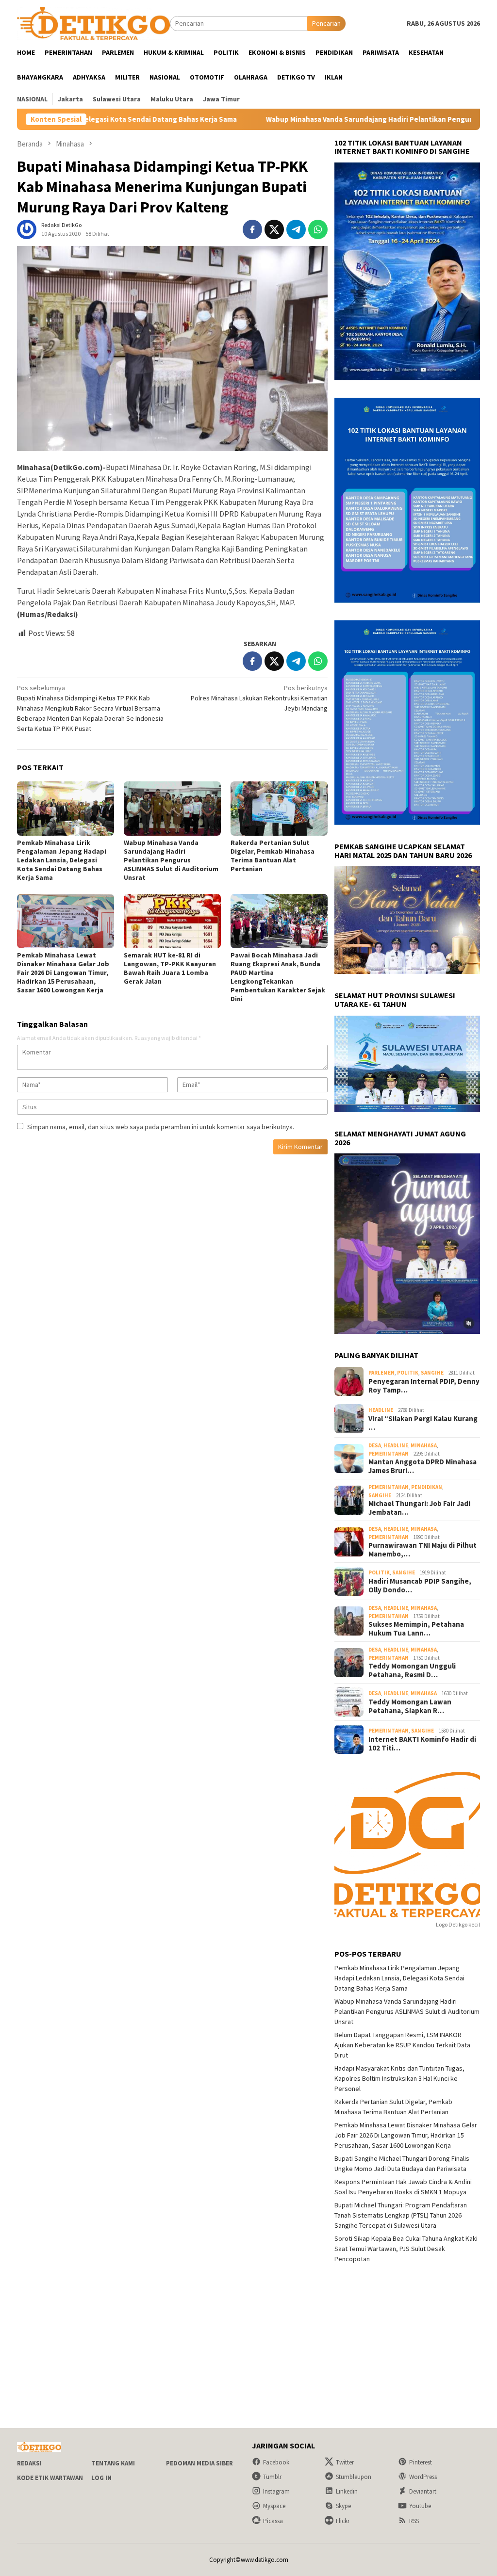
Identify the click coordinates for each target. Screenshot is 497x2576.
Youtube (420, 2506)
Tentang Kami (113, 2463)
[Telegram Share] (296, 229)
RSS (414, 2521)
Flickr (343, 2521)
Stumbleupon (354, 2477)
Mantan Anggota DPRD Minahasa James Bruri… (422, 1466)
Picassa (273, 2521)
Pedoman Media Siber (199, 2463)
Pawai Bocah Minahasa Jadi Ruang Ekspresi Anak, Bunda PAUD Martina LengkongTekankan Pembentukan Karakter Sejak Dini (278, 977)
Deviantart (423, 2491)
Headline (381, 1410)
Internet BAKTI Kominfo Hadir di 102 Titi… (422, 1744)
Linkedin (347, 2491)
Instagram (276, 2491)
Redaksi (29, 2463)
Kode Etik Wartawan (50, 2478)
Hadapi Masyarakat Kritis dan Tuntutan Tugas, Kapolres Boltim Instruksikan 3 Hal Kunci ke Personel (399, 2078)
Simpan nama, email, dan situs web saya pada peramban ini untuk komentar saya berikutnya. (161, 1127)
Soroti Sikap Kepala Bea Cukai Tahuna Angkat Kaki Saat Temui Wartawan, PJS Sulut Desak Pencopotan (406, 2249)
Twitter (345, 2462)
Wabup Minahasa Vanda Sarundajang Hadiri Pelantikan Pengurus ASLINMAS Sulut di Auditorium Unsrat (171, 860)
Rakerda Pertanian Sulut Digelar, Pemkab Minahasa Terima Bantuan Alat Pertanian (273, 856)
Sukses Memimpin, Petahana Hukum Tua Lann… (416, 1629)
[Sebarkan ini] (252, 229)
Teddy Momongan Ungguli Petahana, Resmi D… (412, 1670)
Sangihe (432, 1373)
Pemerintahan (389, 1454)
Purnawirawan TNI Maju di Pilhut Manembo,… (422, 1550)
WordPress (423, 2477)
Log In (101, 2478)
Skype (343, 2506)
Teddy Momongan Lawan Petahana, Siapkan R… (410, 1706)
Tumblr (272, 2477)
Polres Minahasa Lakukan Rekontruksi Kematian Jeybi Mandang (259, 698)
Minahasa (424, 1445)
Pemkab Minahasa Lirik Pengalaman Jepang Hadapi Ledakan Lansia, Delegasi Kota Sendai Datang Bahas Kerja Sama (62, 860)
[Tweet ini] (274, 229)
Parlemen (381, 1373)
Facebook (276, 2462)
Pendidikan (427, 1487)
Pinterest (421, 2462)
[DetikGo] (93, 23)
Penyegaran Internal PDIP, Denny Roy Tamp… (424, 1386)
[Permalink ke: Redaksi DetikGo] (27, 229)
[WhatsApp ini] (318, 229)
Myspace (274, 2506)
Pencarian (326, 23)
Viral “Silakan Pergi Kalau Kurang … (423, 1423)
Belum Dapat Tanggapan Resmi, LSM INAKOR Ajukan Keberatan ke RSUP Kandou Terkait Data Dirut (402, 2045)
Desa (375, 1445)
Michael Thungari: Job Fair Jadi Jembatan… (419, 1508)
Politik (408, 1373)
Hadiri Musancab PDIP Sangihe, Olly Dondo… (420, 1586)
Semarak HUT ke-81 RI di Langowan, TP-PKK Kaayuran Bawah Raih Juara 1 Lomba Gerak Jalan (170, 968)
